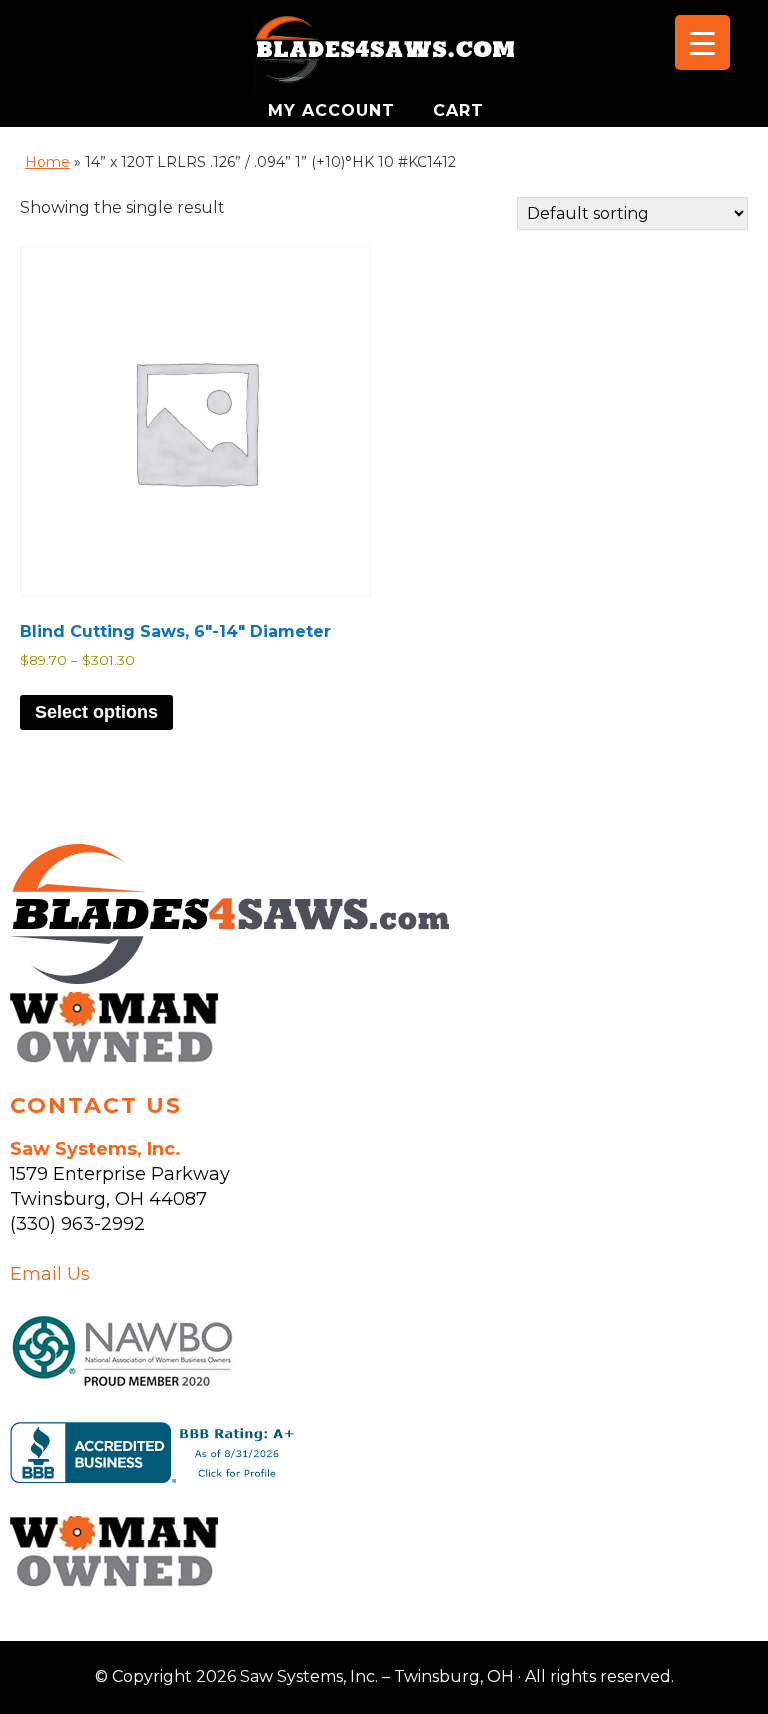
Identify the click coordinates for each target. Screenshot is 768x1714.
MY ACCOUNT (334, 110)
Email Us (50, 1274)
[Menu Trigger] (702, 42)
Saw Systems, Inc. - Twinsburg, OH (384, 55)
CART (458, 110)
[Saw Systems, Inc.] (229, 978)
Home (47, 162)
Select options (96, 712)
